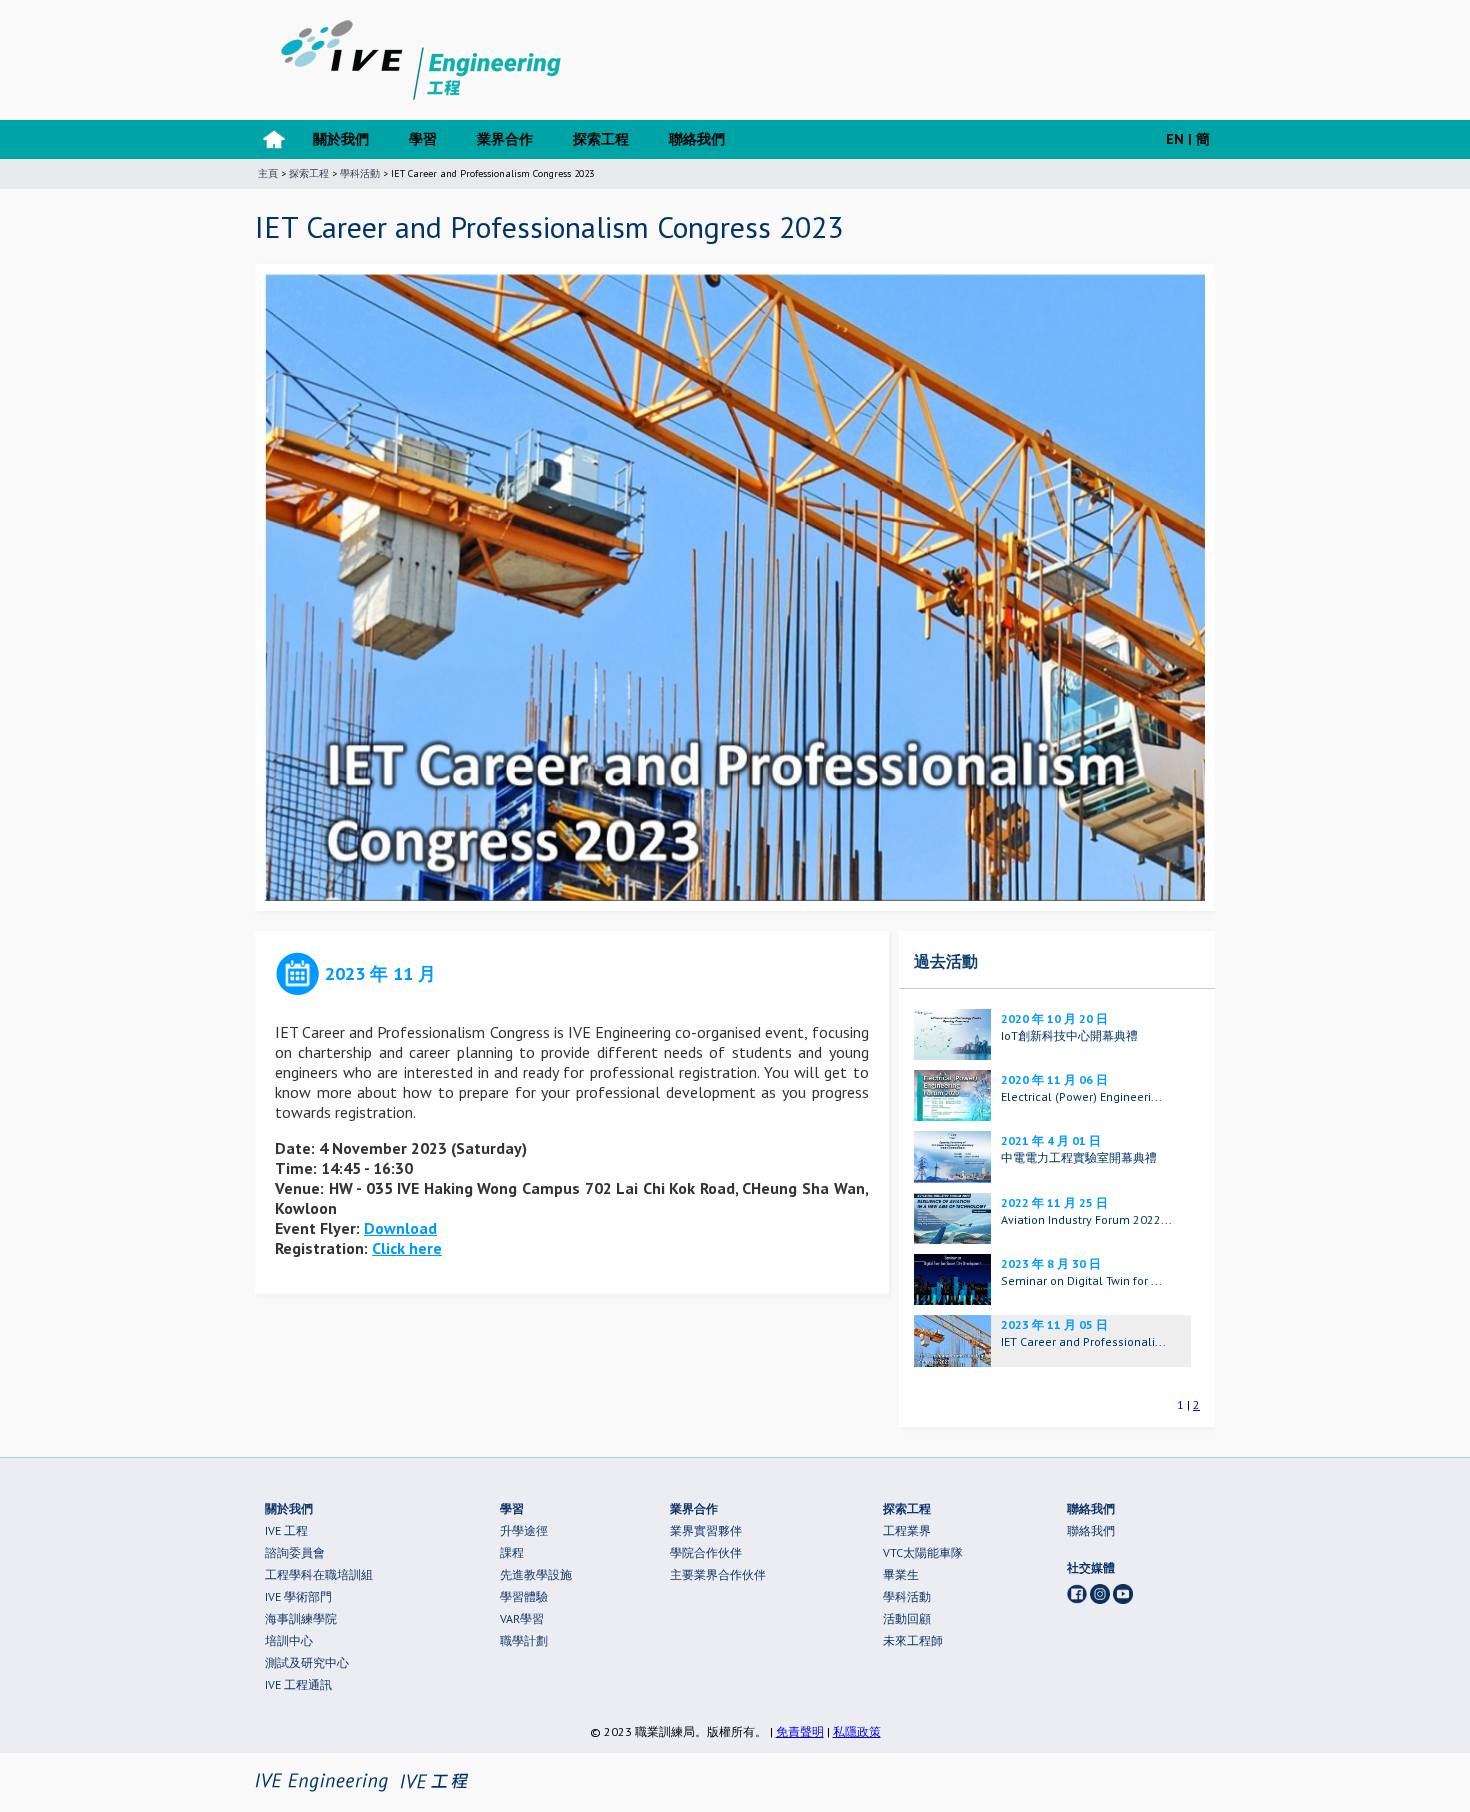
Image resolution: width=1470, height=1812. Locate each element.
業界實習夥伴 (706, 1530)
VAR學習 (522, 1618)
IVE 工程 (286, 1530)
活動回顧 (907, 1618)
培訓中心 (289, 1640)
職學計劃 (524, 1640)
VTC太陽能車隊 (923, 1552)
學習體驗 (524, 1596)
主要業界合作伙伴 (718, 1574)
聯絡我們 (697, 139)
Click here (407, 1248)
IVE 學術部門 (298, 1596)
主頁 (268, 173)
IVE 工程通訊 (298, 1684)
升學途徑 (524, 1530)
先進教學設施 (536, 1574)
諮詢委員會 (295, 1552)
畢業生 (901, 1574)
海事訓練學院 (301, 1618)
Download (400, 1228)
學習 (423, 139)
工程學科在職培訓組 (319, 1574)
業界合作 (505, 139)
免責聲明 (800, 1731)
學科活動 (360, 173)
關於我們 (341, 139)
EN (1175, 139)
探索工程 (601, 139)
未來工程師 (913, 1640)
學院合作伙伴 (706, 1552)
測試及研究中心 (307, 1662)
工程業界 (907, 1530)
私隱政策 (857, 1731)
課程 (512, 1552)
